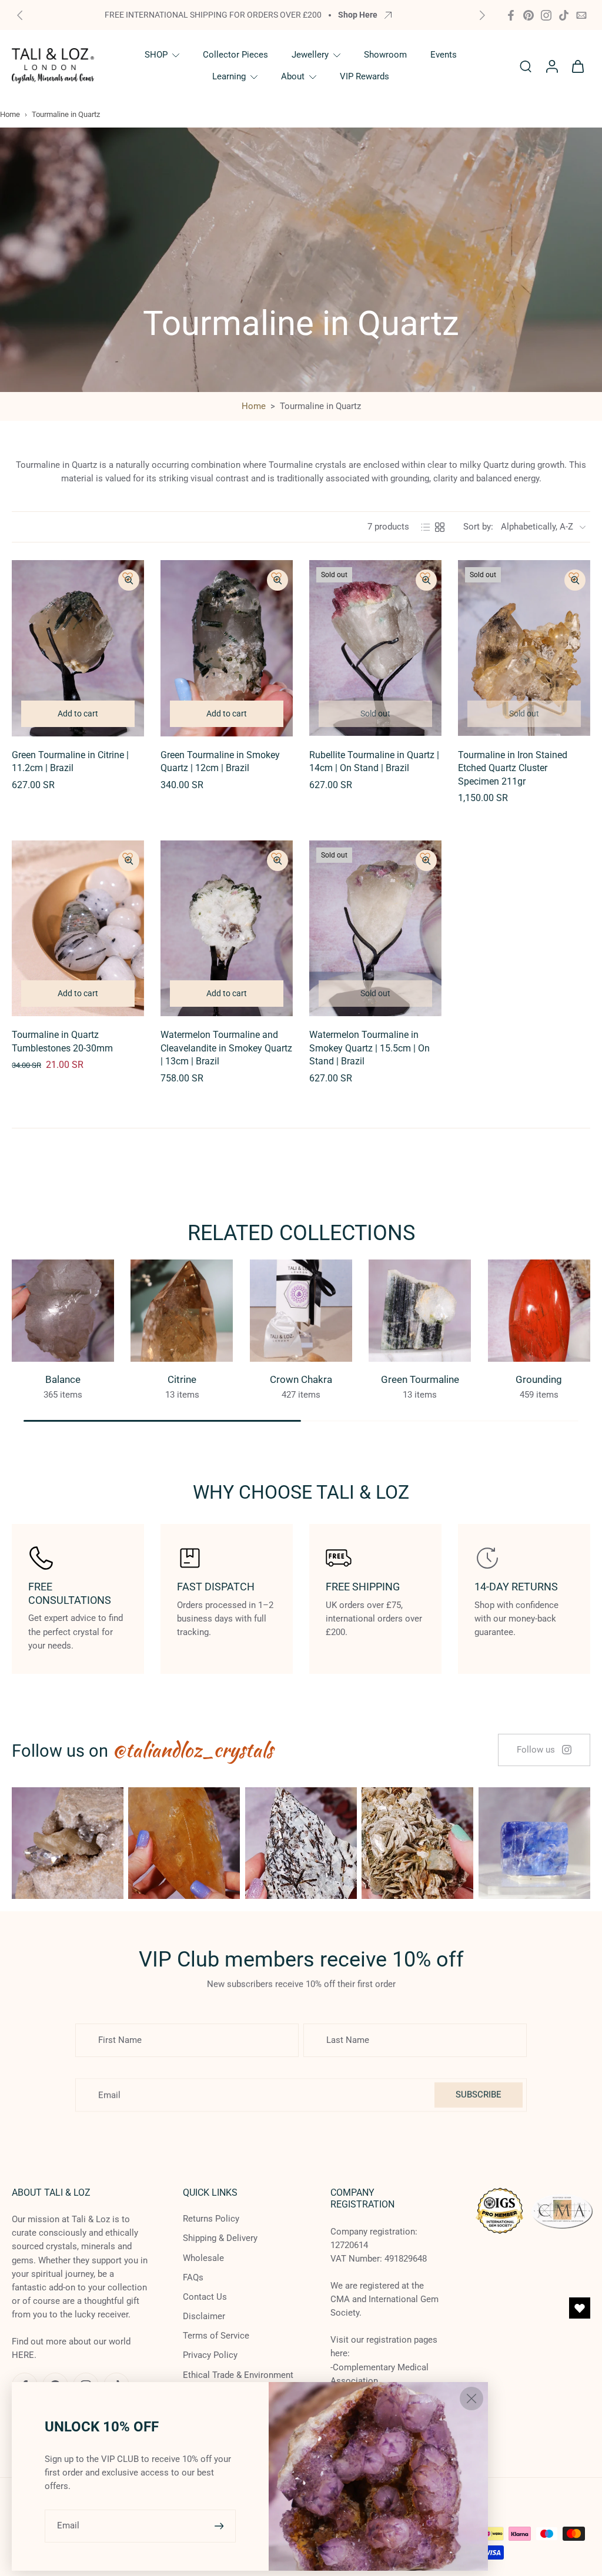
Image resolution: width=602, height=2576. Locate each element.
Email (68, 2525)
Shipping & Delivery (220, 2239)
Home (10, 114)
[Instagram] (546, 15)
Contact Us (205, 2297)
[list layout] (426, 527)
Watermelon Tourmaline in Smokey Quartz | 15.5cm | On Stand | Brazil (369, 1048)
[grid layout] (440, 527)
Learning (229, 76)
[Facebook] (511, 15)
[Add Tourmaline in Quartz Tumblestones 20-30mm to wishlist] (128, 857)
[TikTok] (564, 15)
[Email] (581, 15)
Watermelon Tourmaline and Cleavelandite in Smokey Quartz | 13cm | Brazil (226, 1048)
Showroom (385, 55)
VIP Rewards (364, 76)
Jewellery (310, 55)
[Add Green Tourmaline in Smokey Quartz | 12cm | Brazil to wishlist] (276, 577)
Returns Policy (211, 2219)
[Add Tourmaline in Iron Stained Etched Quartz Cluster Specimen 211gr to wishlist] (574, 577)
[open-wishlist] (580, 2308)
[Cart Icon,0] (577, 66)
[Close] (471, 2399)
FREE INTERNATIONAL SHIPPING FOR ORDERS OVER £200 (213, 15)
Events (444, 55)
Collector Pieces (235, 55)
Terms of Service (216, 2336)
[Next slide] (482, 15)
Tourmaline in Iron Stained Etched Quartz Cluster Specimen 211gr (513, 768)
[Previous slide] (20, 15)
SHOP (156, 55)
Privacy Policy (210, 2356)
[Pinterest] (529, 15)
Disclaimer (204, 2316)
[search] (526, 66)
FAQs (193, 2277)
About (293, 76)
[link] (544, 1750)
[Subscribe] (220, 2526)
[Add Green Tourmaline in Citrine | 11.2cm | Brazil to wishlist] (128, 577)
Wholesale (203, 2258)
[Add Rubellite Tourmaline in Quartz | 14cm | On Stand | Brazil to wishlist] (425, 577)
